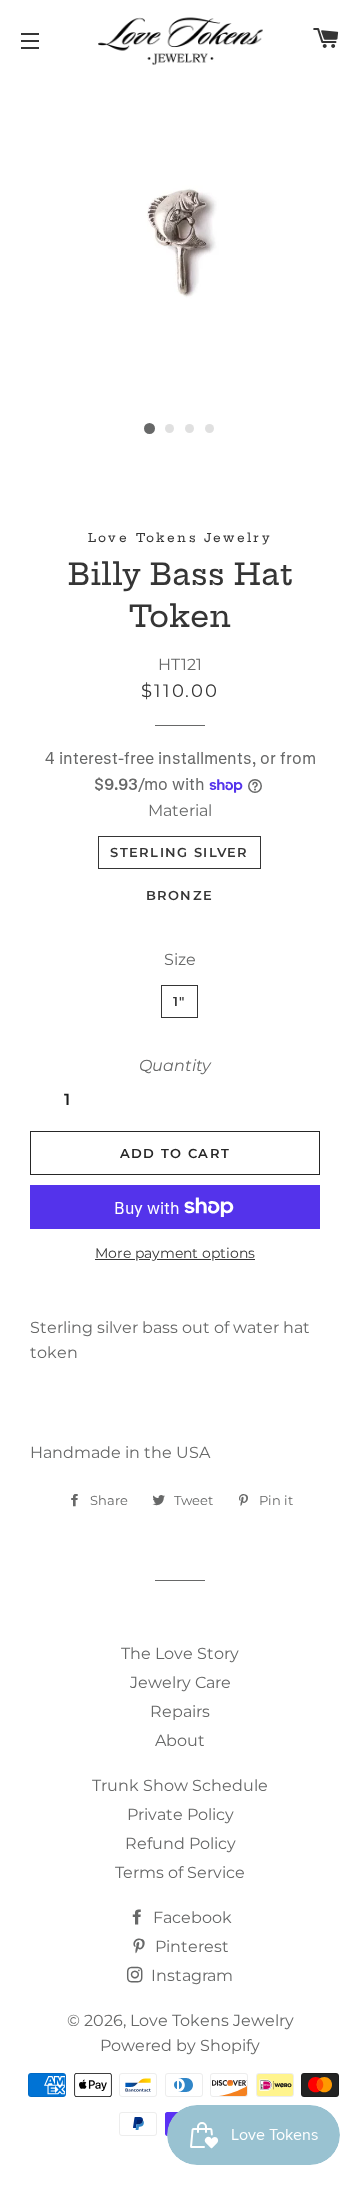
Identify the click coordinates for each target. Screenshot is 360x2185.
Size (180, 959)
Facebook (190, 1917)
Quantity (175, 1065)
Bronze (180, 895)
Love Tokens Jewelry (212, 2020)
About (180, 1740)
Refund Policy (180, 1843)
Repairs (180, 1711)
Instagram (190, 1975)
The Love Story (180, 1653)
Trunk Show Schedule (180, 1785)
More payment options (175, 1253)
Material (180, 810)
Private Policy (180, 1814)
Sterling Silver (179, 852)
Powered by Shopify (180, 2045)
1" (179, 1001)
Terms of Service (180, 1872)
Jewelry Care (180, 1682)
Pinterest (190, 1946)
